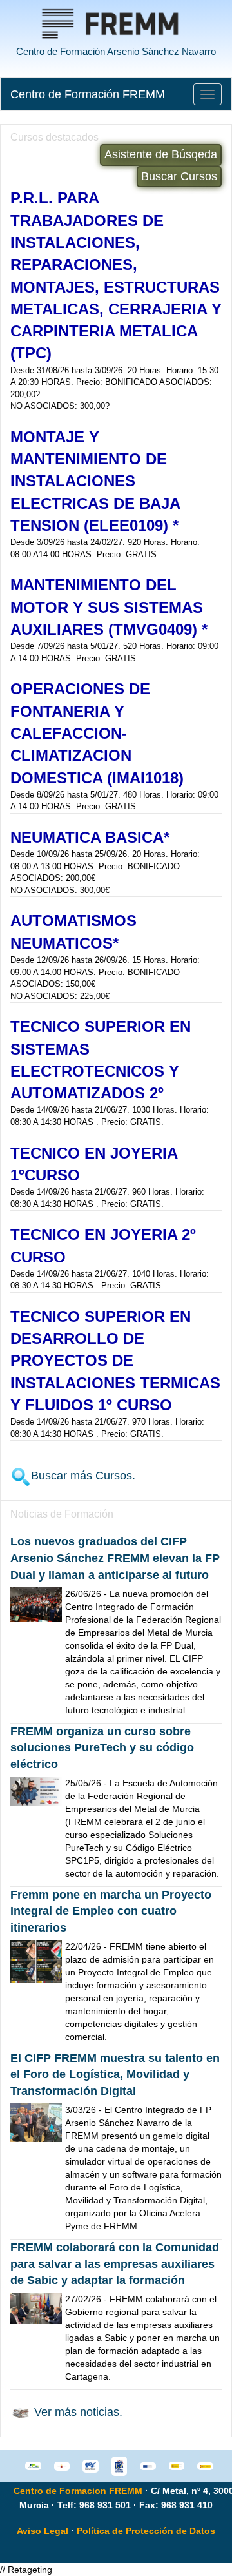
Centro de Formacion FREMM (78, 2491)
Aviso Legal (43, 2531)
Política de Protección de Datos (146, 2531)
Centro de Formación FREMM (88, 94)
